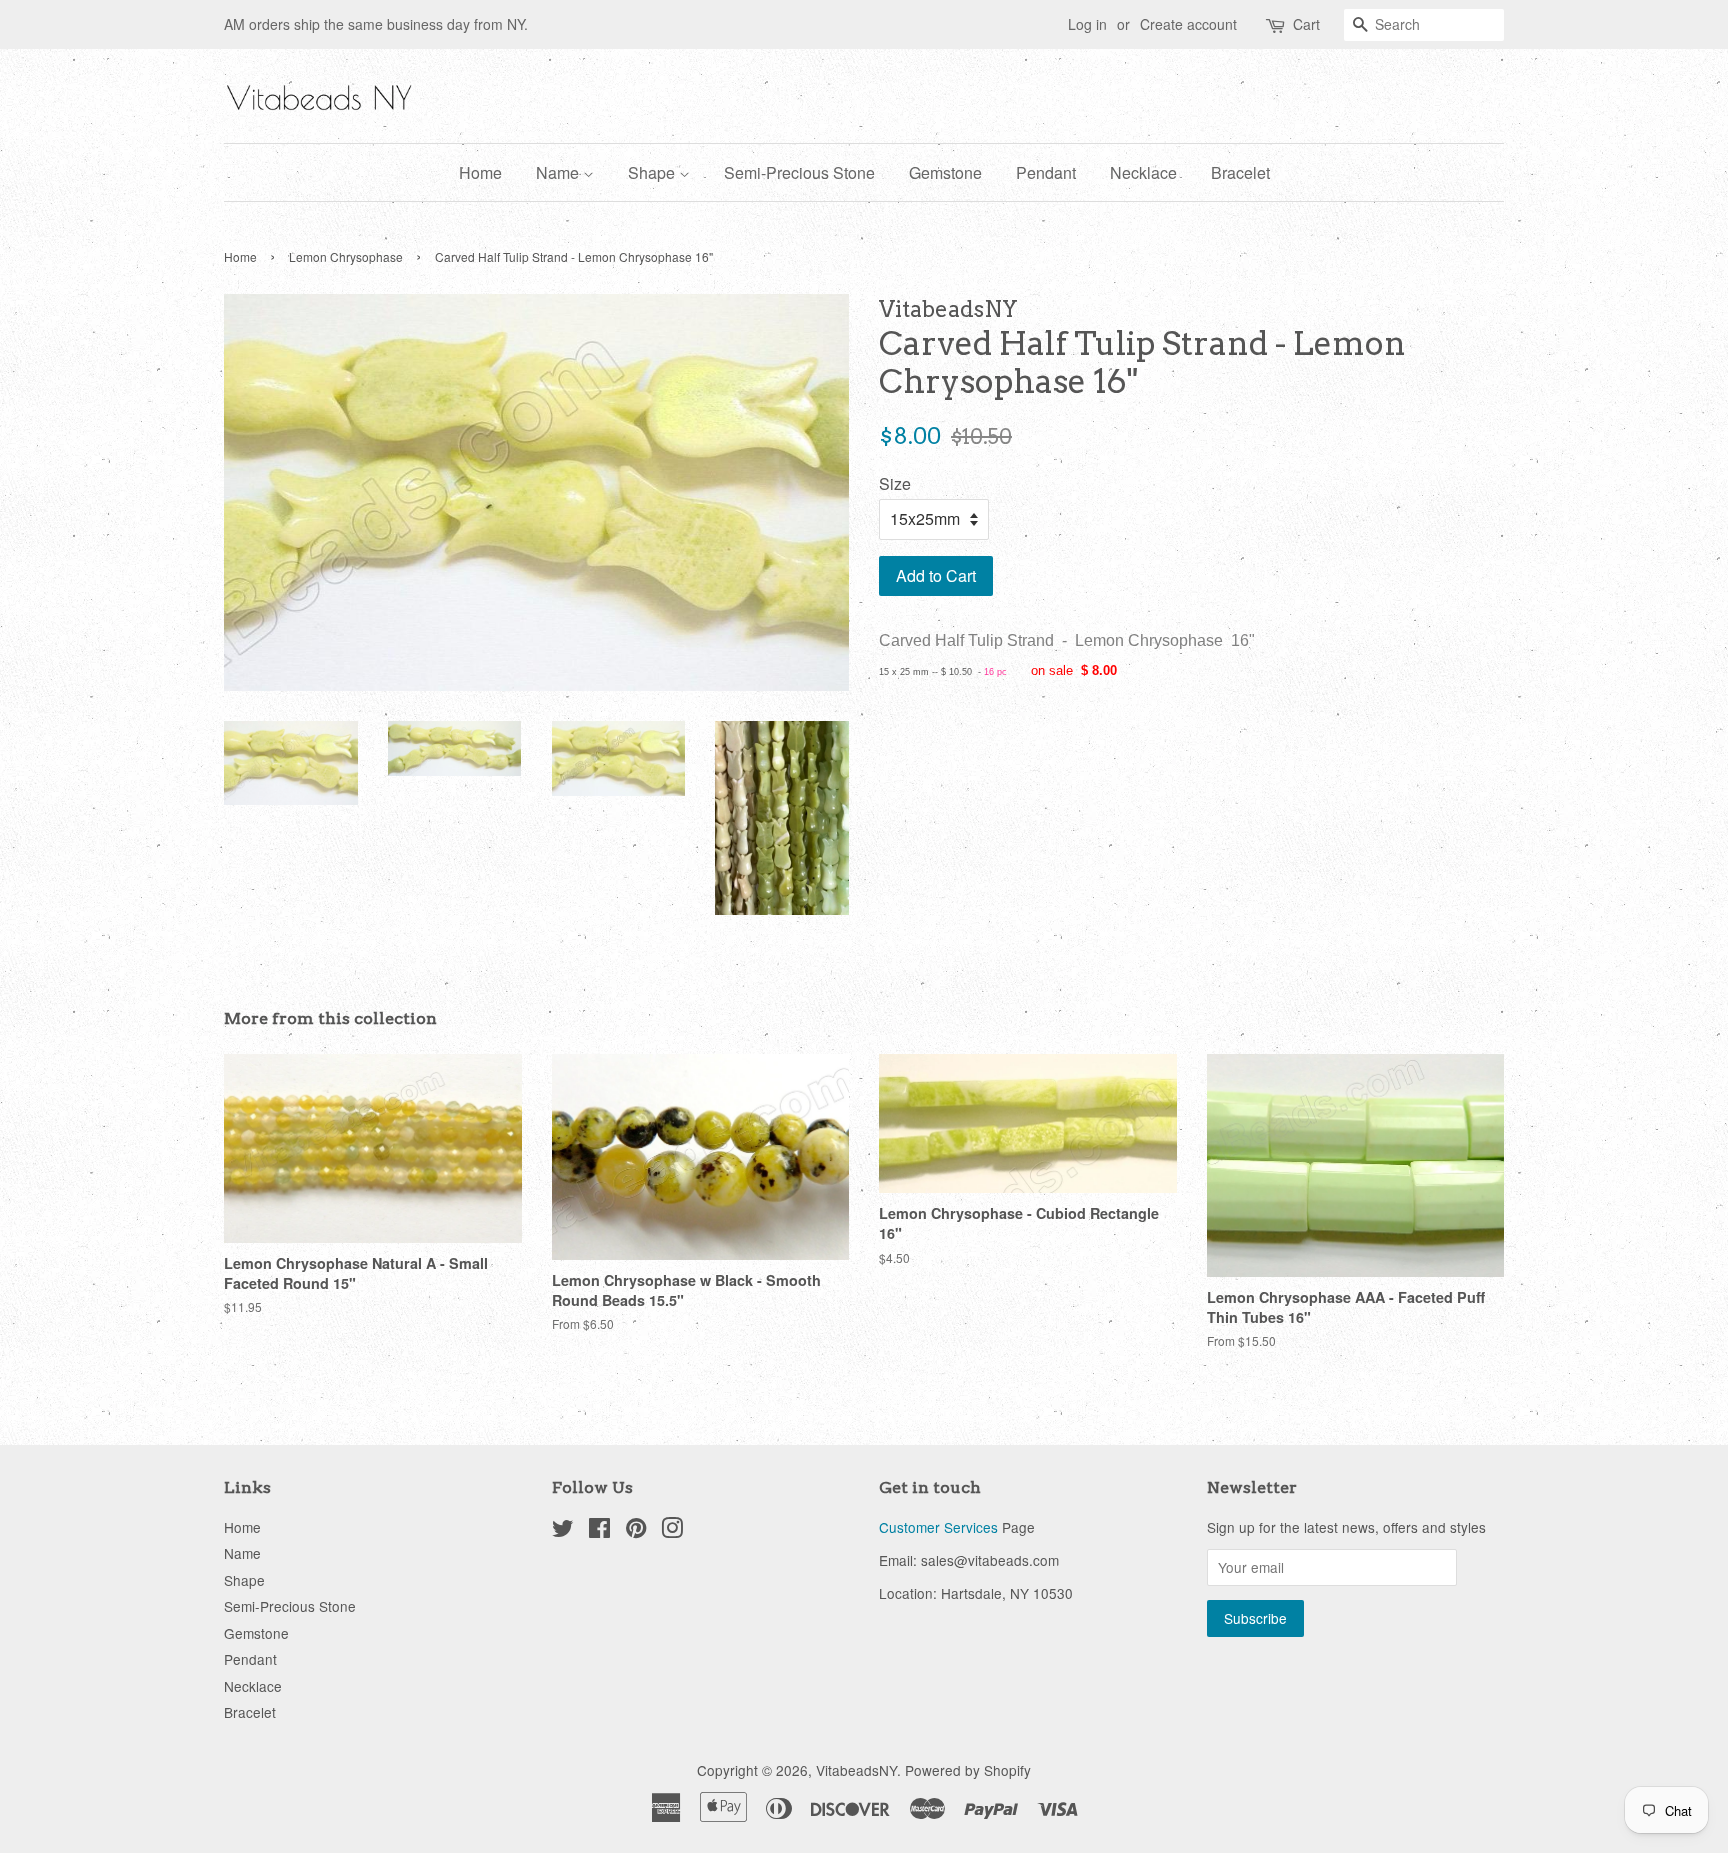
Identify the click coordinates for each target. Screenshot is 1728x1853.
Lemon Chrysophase (346, 256)
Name (559, 172)
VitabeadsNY (856, 1770)
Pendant (1046, 172)
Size (895, 483)
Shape (653, 172)
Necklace (1143, 172)
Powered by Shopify (968, 1770)
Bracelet (1240, 172)
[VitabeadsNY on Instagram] (672, 1531)
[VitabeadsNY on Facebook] (599, 1531)
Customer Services (938, 1527)
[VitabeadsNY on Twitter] (563, 1531)
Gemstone (945, 172)
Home (480, 172)
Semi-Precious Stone (799, 172)
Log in (1087, 24)
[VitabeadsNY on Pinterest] (636, 1531)
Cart (1306, 24)
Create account (1188, 24)
